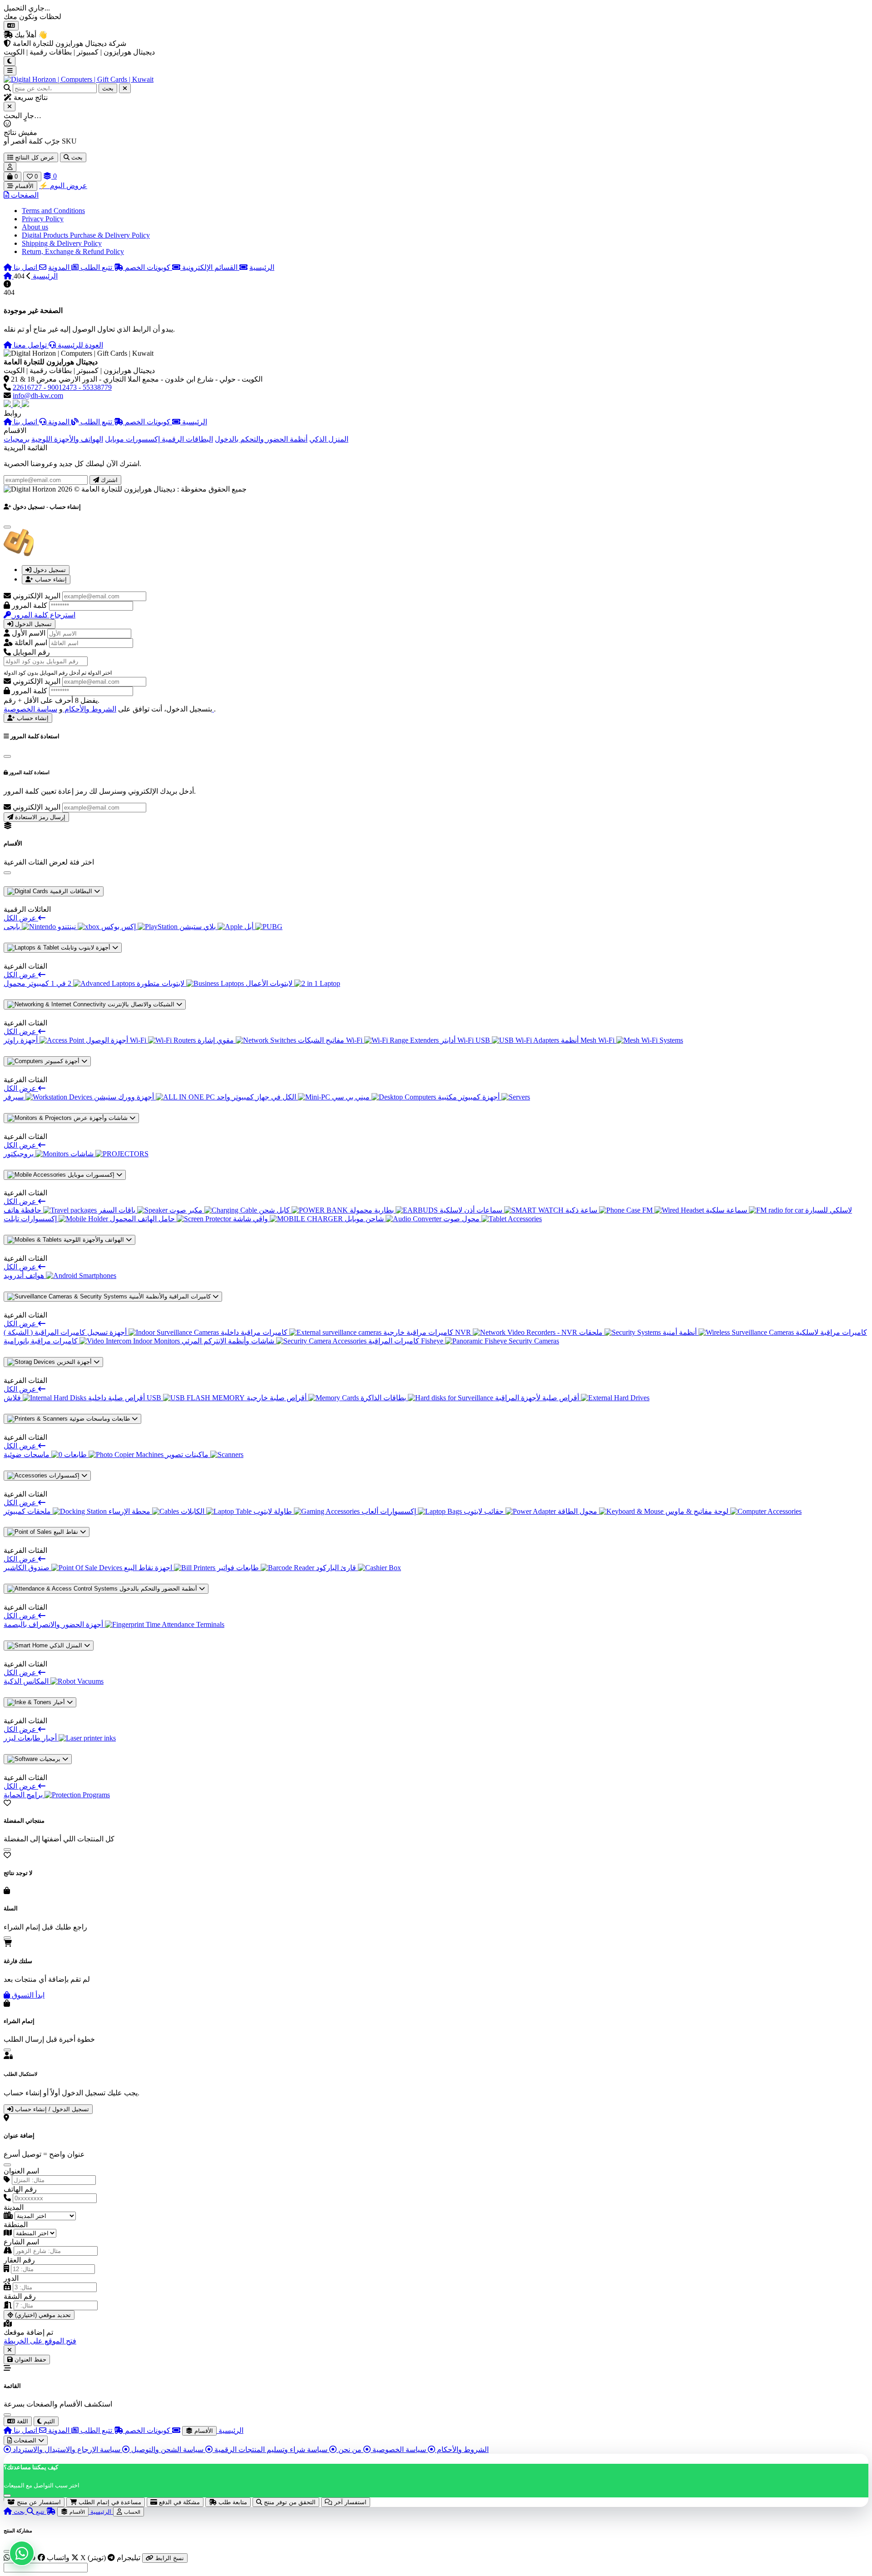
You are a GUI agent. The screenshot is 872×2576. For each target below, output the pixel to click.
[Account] (10, 167)
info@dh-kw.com (38, 395)
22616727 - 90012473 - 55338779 (62, 387)
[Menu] (10, 71)
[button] (21, 195)
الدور (11, 2278)
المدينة (14, 2207)
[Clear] (125, 88)
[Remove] (10, 2350)
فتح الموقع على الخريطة (40, 2341)
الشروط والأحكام (89, 709)
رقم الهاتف (20, 2189)
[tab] (46, 570)
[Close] (10, 107)
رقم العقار (19, 2260)
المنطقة (16, 2225)
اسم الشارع (21, 2242)
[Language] (11, 26)
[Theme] (10, 61)
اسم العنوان (21, 2171)
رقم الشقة (20, 2296)
